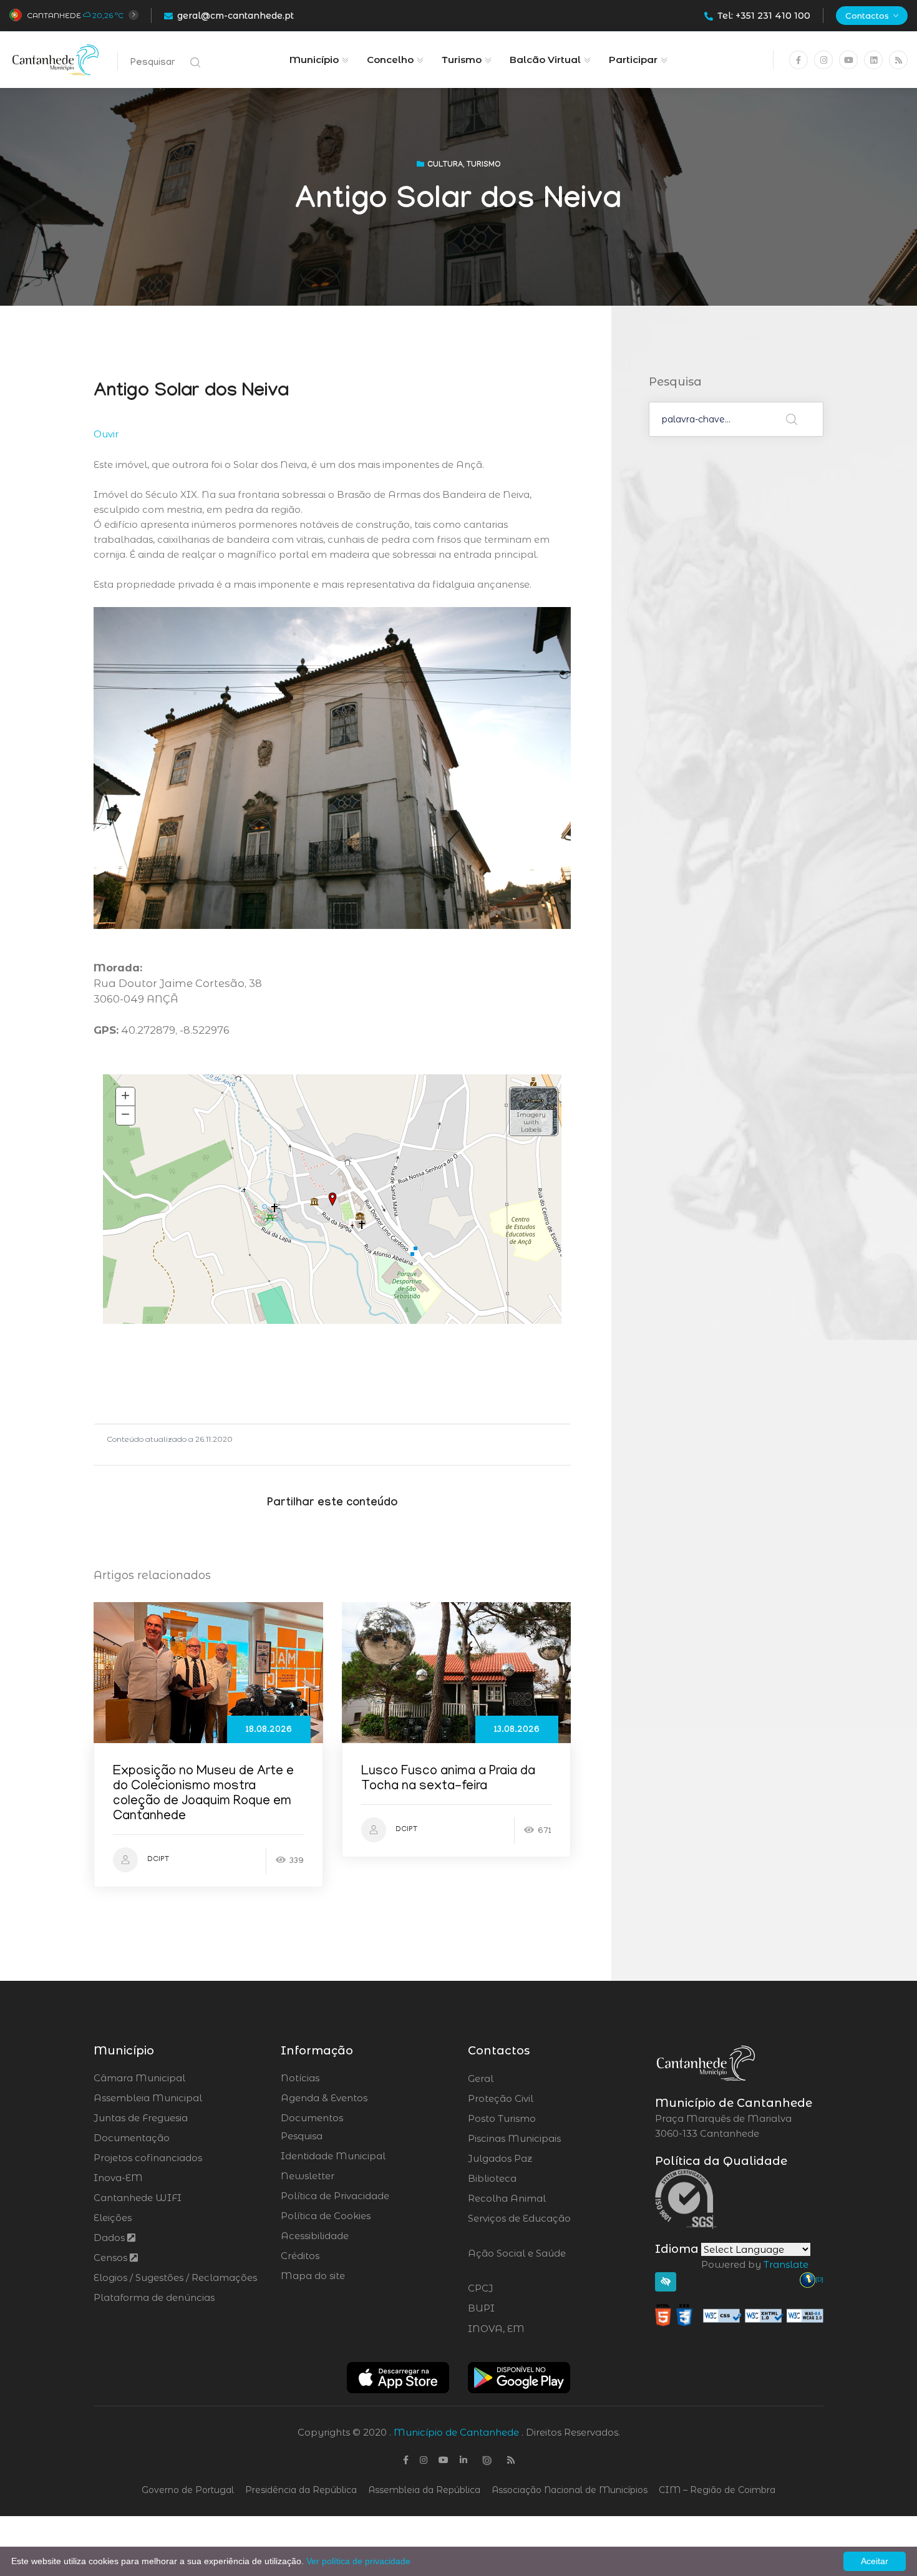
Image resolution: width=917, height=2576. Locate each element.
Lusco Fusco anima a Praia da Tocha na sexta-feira (448, 1780)
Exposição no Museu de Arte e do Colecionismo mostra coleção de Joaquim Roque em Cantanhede (203, 1795)
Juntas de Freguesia (141, 2118)
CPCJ (514, 2288)
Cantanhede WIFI (138, 2198)
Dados (110, 2238)
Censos (112, 2258)
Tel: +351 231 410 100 (764, 16)
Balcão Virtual (545, 60)
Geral (514, 2079)
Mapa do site (313, 2276)
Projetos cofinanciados (148, 2158)
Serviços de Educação (519, 2226)
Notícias (300, 2078)
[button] (534, 1111)
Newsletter (308, 2176)
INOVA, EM (531, 2329)
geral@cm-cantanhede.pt (235, 16)
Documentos (312, 2118)
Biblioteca (527, 2179)
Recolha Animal (540, 2199)
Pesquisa (302, 2136)
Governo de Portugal (188, 2490)
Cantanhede (54, 15)
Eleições (113, 2218)
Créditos (300, 2256)
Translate (786, 2264)
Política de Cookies (326, 2216)
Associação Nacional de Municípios (570, 2490)
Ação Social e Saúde (517, 2261)
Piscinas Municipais (549, 2139)
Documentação (132, 2138)
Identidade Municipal (333, 2156)
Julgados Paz (535, 2159)
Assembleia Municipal (148, 2098)
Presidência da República (301, 2490)
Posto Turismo (535, 2119)
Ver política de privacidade (358, 2561)
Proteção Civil (535, 2099)
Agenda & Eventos (324, 2098)
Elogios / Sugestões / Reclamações (175, 2277)
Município (314, 60)
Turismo (462, 60)
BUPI (515, 2308)
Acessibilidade (315, 2236)
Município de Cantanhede (456, 2432)
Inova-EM (118, 2178)
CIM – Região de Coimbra (717, 2490)
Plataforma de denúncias (154, 2297)
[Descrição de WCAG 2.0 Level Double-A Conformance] (739, 2314)
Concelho (390, 60)
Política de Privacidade (335, 2196)
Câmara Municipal (139, 2078)
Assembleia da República (424, 2490)
